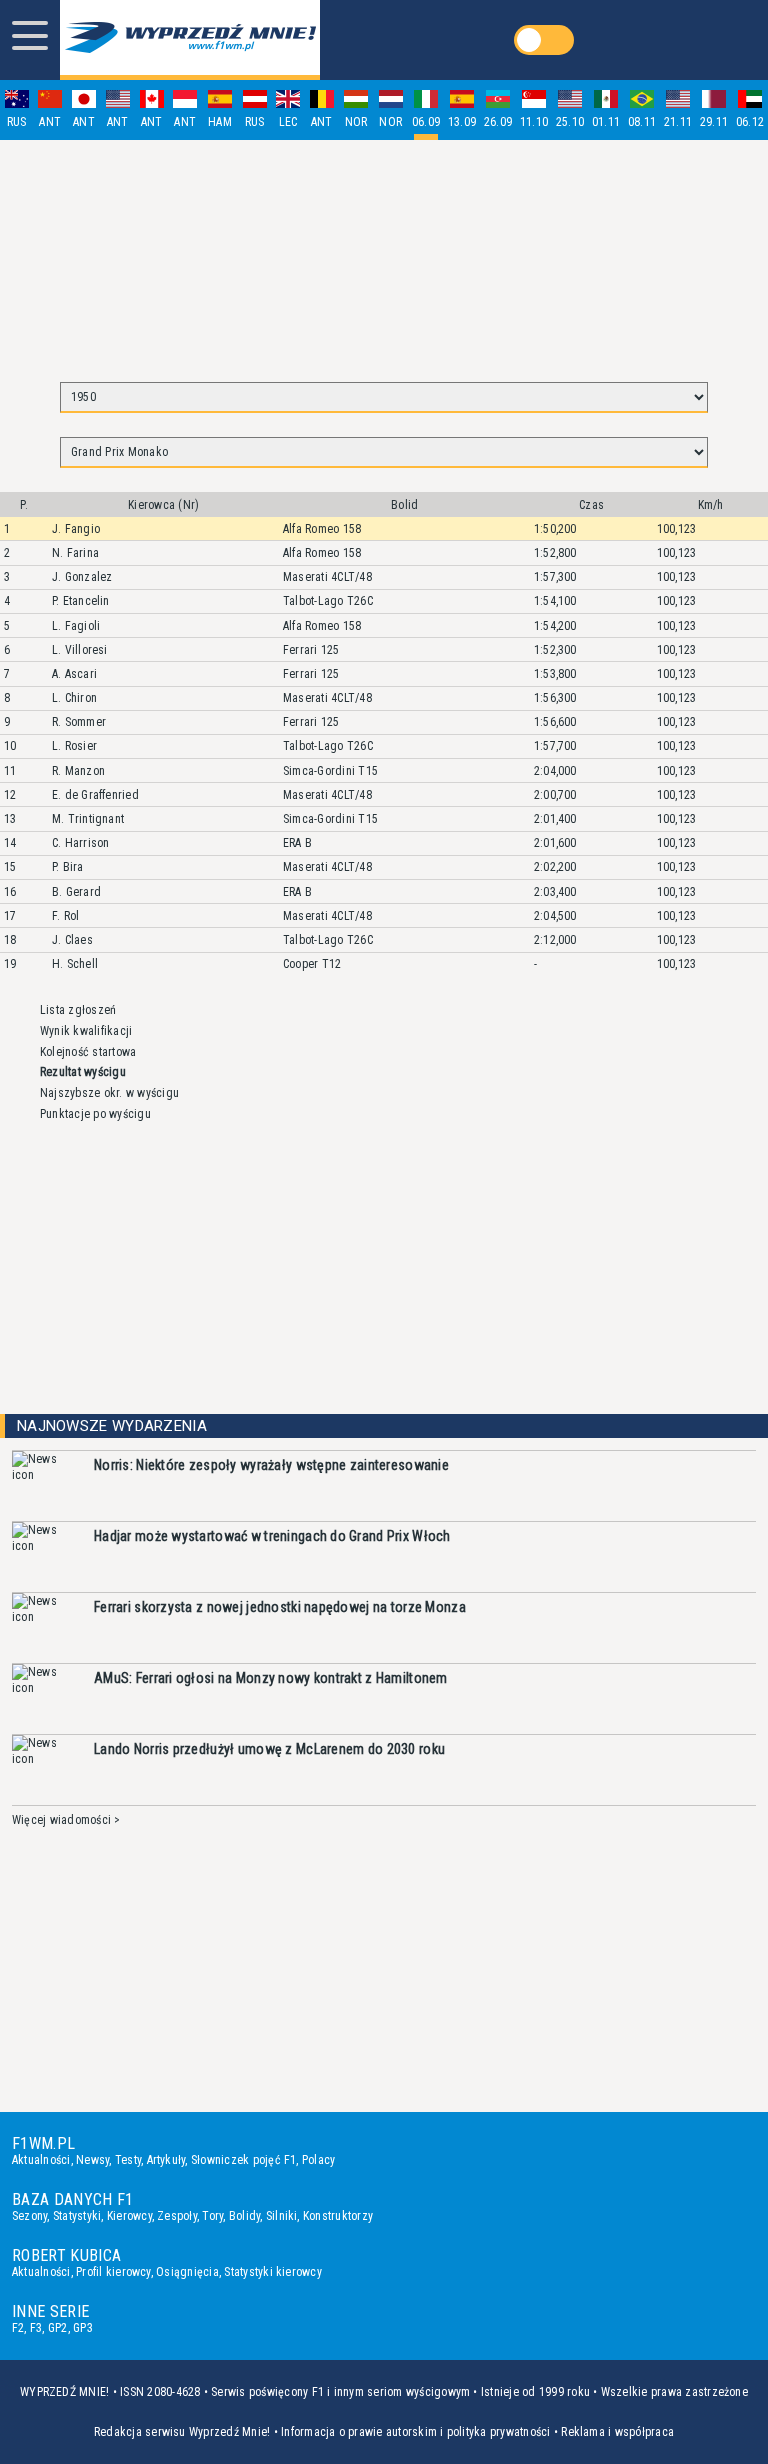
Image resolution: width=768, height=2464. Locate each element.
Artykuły (166, 2160)
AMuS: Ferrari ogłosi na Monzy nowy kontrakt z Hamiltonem (271, 1678)
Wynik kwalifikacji (86, 1031)
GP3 (83, 2328)
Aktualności (41, 2160)
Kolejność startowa (88, 1052)
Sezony (29, 2216)
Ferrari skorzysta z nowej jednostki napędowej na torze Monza (280, 1607)
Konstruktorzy (338, 2216)
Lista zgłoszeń (78, 1010)
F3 (36, 2328)
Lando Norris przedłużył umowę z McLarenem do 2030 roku (269, 1749)
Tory (212, 2216)
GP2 (58, 2328)
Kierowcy (129, 2216)
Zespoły (177, 2216)
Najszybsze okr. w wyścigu (109, 1093)
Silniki (282, 2216)
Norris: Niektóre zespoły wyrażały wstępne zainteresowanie (271, 1465)
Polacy (318, 2160)
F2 (18, 2328)
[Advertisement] (384, 252)
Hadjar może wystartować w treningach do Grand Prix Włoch (272, 1536)
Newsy (92, 2160)
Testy (128, 2160)
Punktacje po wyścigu (95, 1114)
